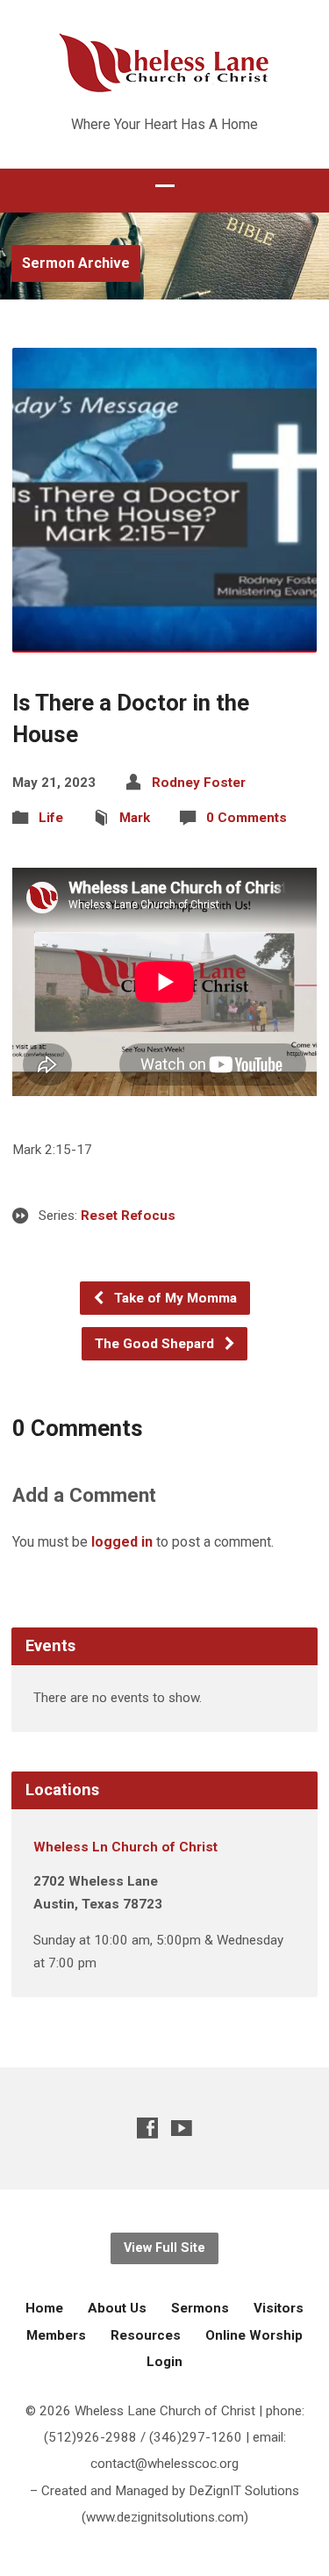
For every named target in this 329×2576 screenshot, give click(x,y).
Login (164, 2362)
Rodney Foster (199, 783)
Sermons (200, 2308)
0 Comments (247, 818)
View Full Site (164, 2248)
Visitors (279, 2308)
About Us (117, 2308)
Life (51, 818)
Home (44, 2308)
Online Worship (254, 2335)
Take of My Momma (174, 1298)
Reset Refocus (128, 1216)
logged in (122, 1542)
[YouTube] (182, 2128)
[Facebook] (147, 2128)
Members (56, 2335)
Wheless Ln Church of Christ (125, 1847)
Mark (135, 818)
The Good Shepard (156, 1344)
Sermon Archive (76, 263)
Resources (146, 2335)
